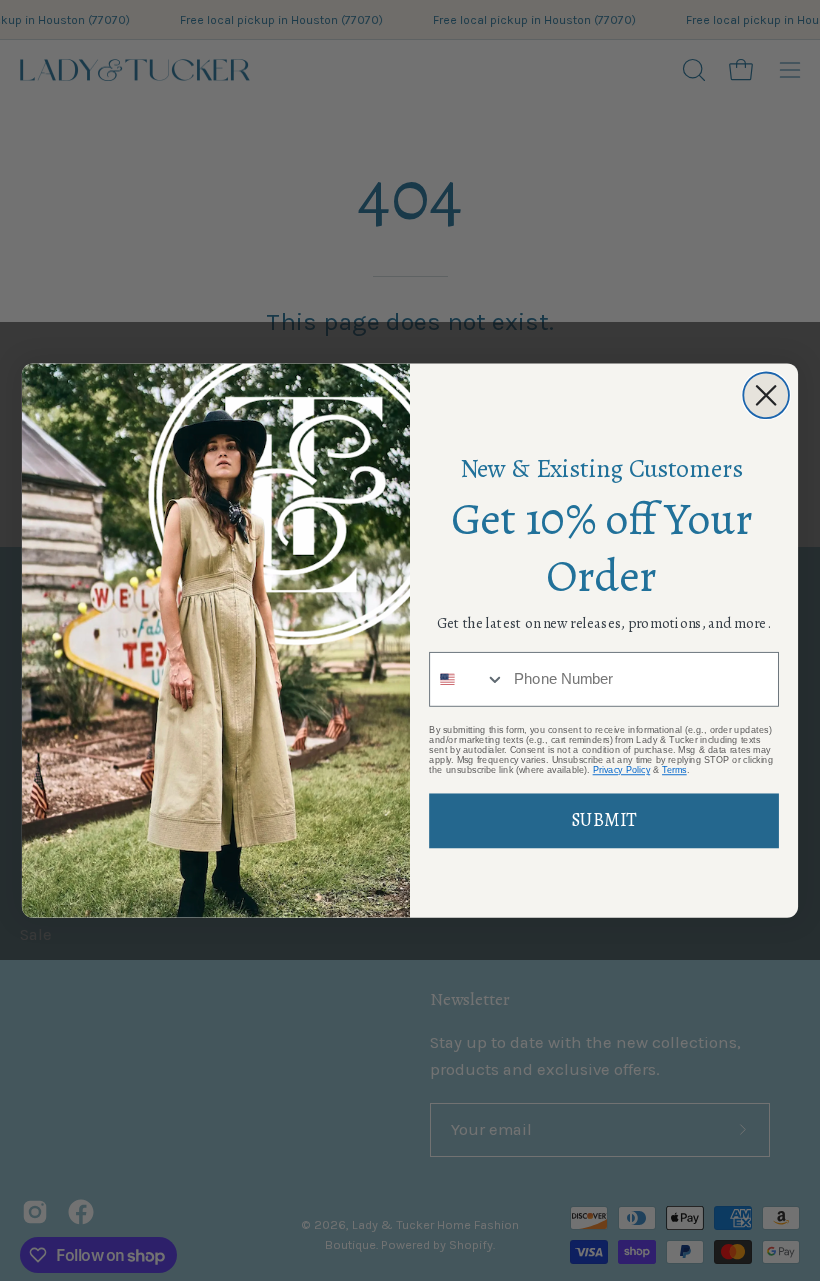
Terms (674, 770)
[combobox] (467, 679)
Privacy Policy (622, 770)
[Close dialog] (766, 395)
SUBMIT (604, 820)
